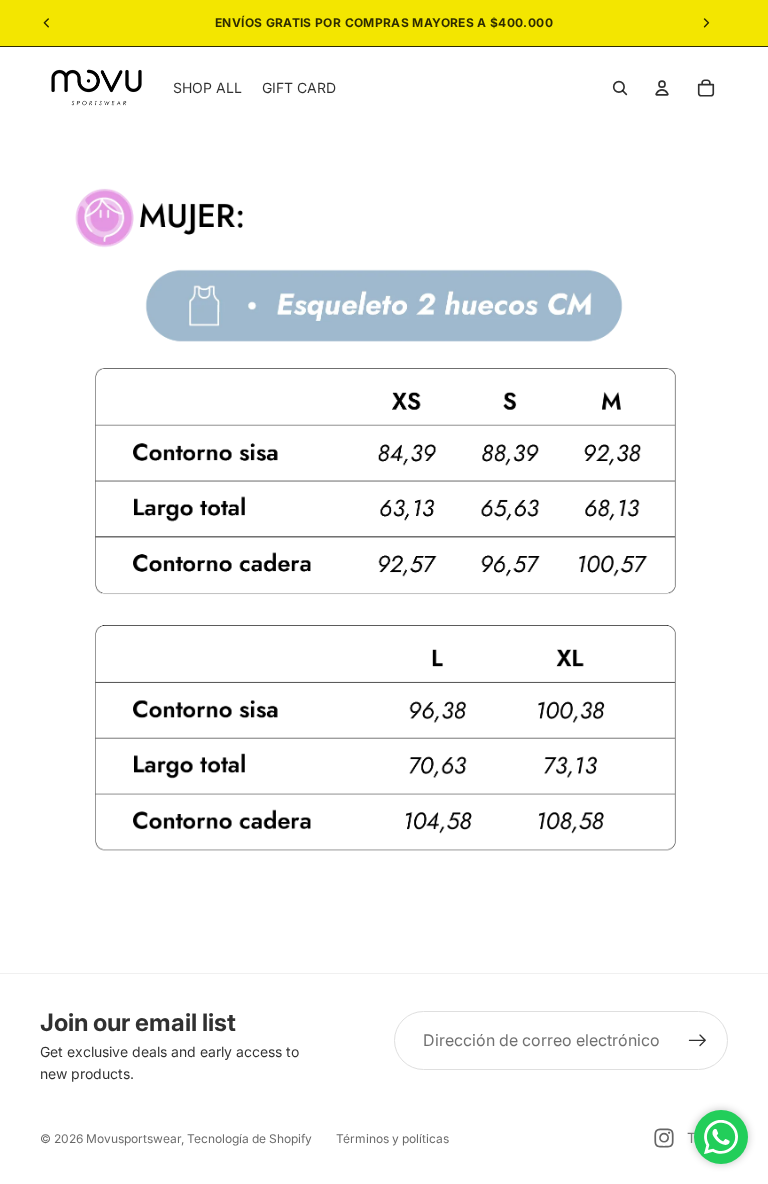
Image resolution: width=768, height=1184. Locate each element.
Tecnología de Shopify (249, 1138)
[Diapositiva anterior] (47, 23)
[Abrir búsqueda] (620, 88)
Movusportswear (133, 1138)
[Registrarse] (698, 1041)
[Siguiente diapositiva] (706, 23)
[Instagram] (664, 1138)
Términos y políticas (392, 1138)
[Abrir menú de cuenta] (662, 88)
